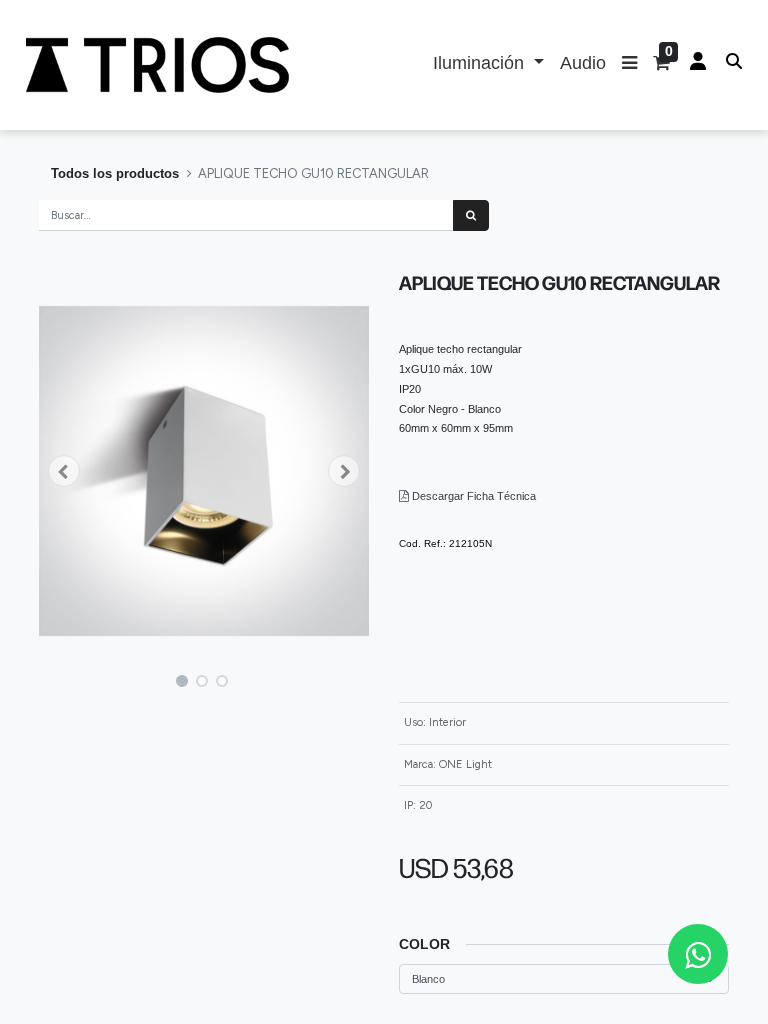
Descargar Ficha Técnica (474, 496)
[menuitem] (583, 65)
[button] (629, 65)
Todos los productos (115, 173)
